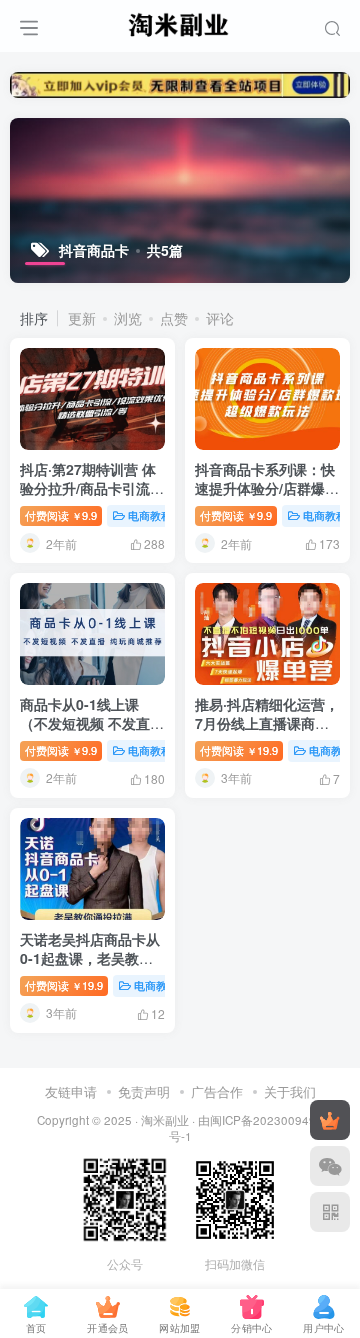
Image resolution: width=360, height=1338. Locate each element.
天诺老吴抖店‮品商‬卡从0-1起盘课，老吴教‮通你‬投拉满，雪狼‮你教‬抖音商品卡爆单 (90, 968)
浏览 (128, 318)
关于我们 (290, 1091)
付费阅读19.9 (239, 750)
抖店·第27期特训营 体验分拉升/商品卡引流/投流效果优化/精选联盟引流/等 (92, 498)
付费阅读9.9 (61, 515)
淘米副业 (165, 1120)
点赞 (174, 318)
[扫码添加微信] (330, 1166)
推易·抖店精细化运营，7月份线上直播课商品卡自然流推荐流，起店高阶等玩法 (267, 733)
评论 (220, 318)
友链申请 (71, 1091)
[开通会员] (330, 1120)
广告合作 (217, 1091)
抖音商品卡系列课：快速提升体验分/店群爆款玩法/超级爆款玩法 (267, 488)
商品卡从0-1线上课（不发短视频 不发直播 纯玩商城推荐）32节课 (92, 723)
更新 (82, 318)
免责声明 (144, 1091)
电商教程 (150, 515)
